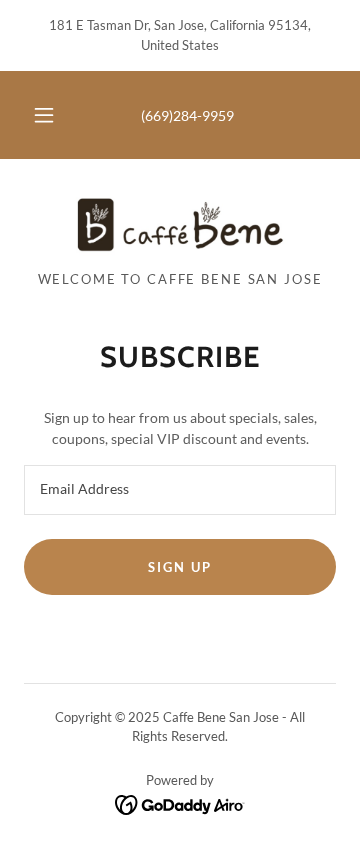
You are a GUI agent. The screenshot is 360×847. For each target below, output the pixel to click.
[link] (180, 223)
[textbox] (180, 490)
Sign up (179, 567)
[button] (44, 115)
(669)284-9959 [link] (187, 115)
